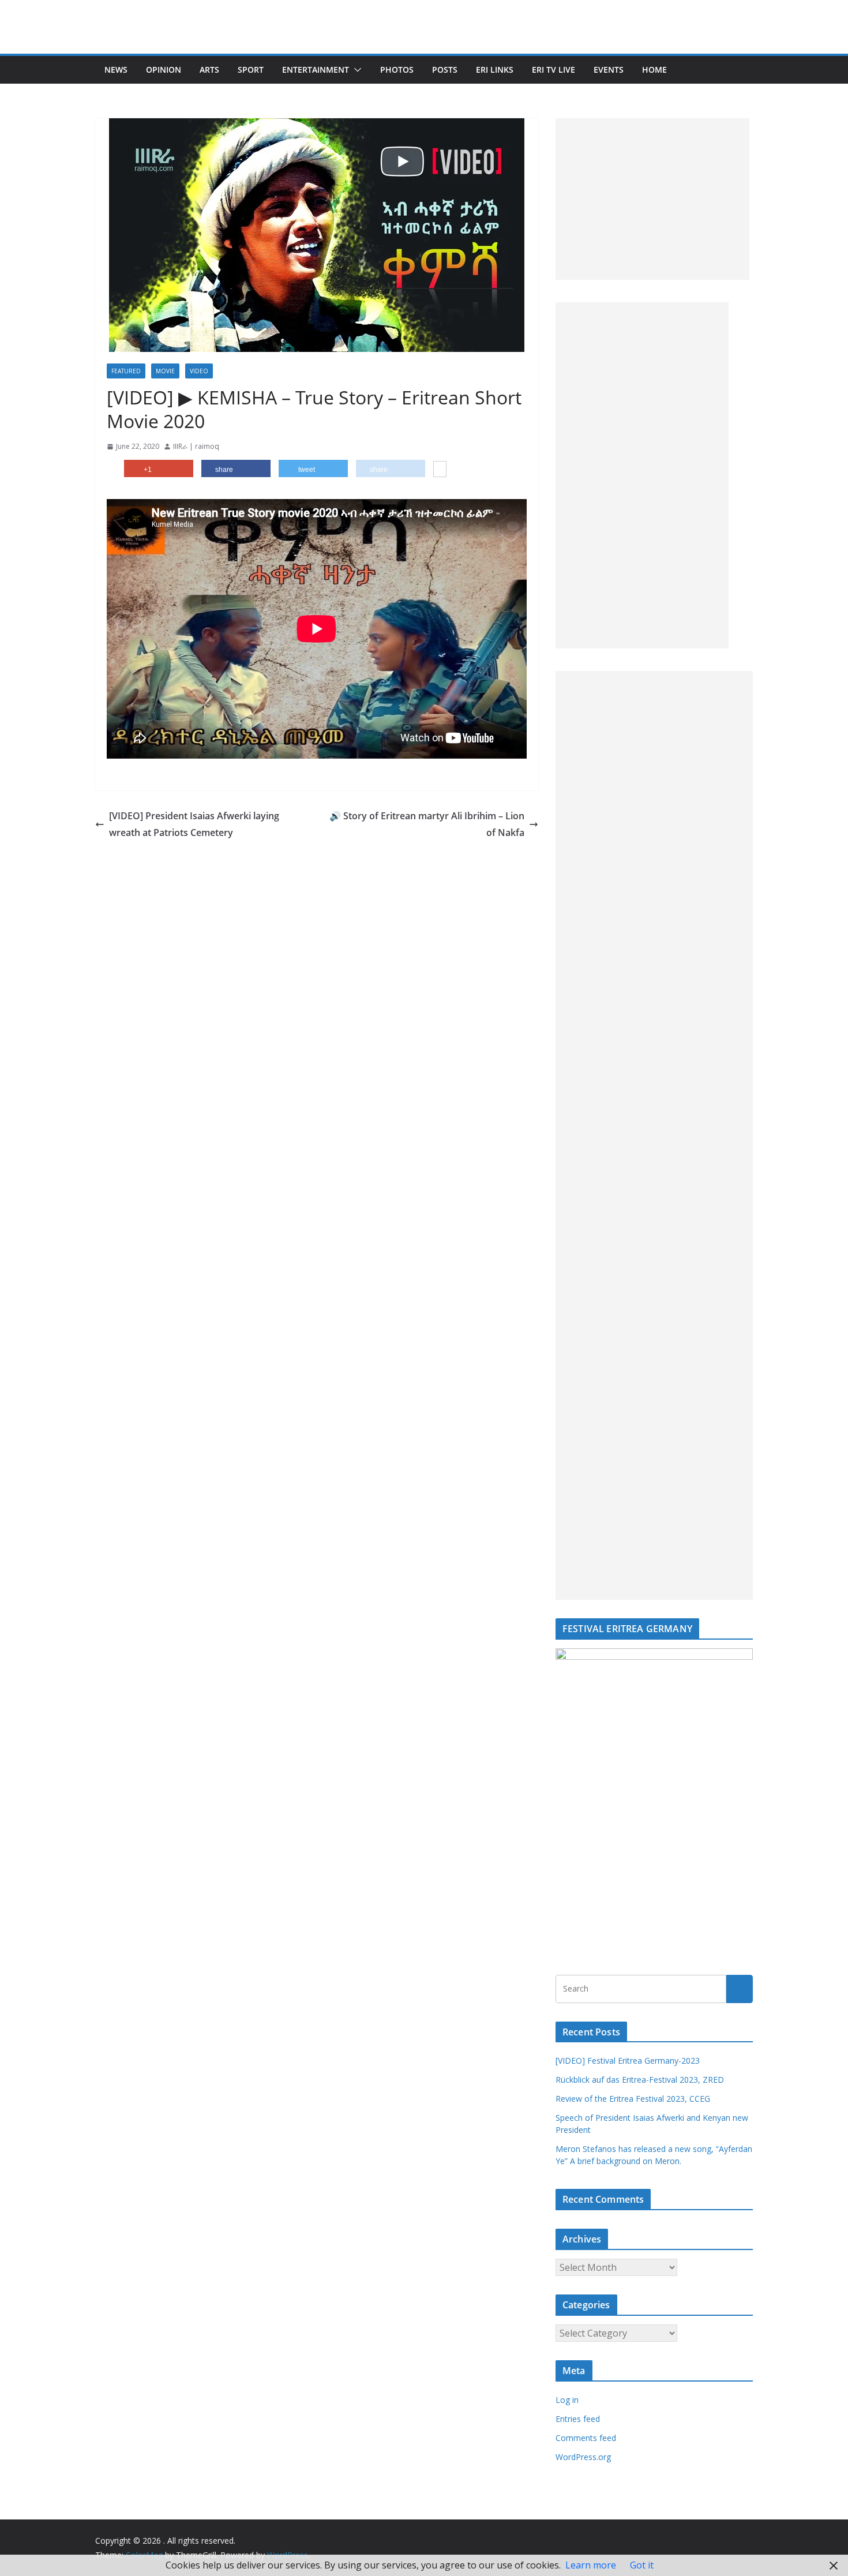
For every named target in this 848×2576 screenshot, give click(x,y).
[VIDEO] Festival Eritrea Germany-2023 (628, 2061)
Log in (567, 2400)
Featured (126, 371)
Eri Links (495, 70)
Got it (642, 2565)
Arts (209, 70)
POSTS (445, 70)
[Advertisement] (652, 199)
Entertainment (316, 70)
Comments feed (586, 2438)
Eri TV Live (554, 70)
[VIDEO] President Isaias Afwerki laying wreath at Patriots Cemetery (194, 824)
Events (609, 70)
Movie (165, 371)
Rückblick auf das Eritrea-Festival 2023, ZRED (640, 2080)
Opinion (164, 70)
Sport (251, 70)
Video (199, 371)
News (116, 70)
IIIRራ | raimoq (196, 446)
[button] (355, 70)
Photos (397, 70)
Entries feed (578, 2419)
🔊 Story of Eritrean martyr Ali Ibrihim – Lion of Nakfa (427, 824)
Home (654, 70)
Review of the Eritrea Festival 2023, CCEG (633, 2099)
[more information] (440, 470)
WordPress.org (583, 2457)
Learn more (591, 2565)
